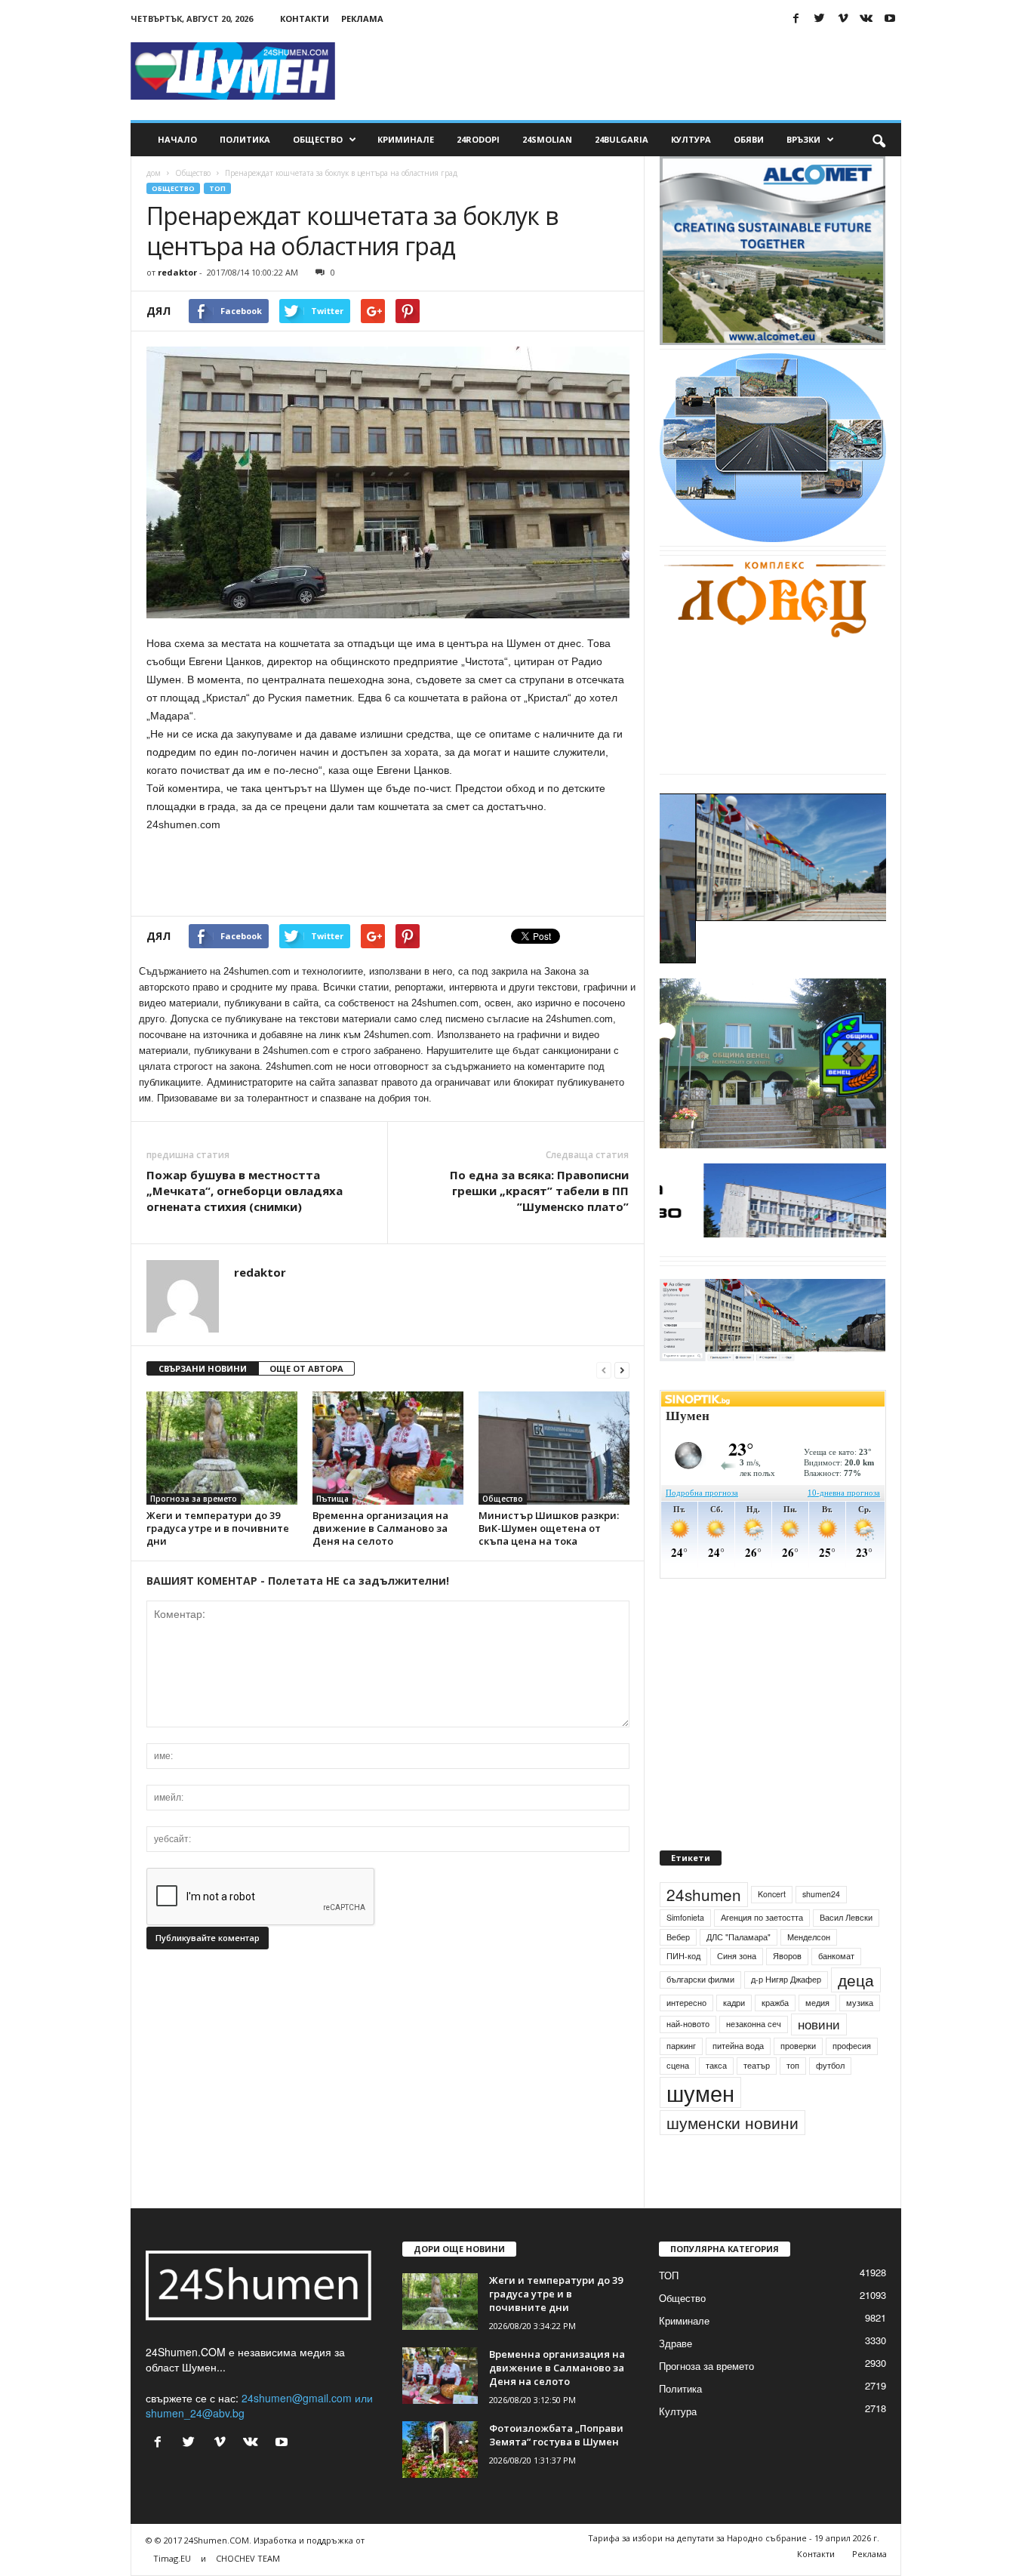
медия (817, 2037)
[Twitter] (820, 18)
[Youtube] (890, 18)
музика (860, 2037)
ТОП (217, 188)
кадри (734, 2037)
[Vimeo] (843, 18)
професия (852, 2080)
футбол (830, 2100)
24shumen (704, 1929)
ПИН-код (683, 1991)
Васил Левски (846, 1952)
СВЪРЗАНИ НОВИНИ (203, 1368)
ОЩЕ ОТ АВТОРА (306, 1368)
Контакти (305, 18)
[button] (879, 140)
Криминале (406, 139)
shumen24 (821, 1929)
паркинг (681, 2080)
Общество (318, 139)
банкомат (836, 1991)
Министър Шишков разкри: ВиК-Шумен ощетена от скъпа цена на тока (549, 1528)
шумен (700, 2127)
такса (716, 2100)
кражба (775, 2037)
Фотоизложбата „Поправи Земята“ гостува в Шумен (556, 2470)
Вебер (678, 1972)
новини (819, 2060)
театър (757, 2100)
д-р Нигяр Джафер (786, 2014)
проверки (798, 2080)
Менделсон (809, 1972)
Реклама (362, 18)
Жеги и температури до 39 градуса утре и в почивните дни (218, 1528)
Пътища (332, 1499)
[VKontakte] (866, 18)
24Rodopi (478, 139)
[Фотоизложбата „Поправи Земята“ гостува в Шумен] (440, 2484)
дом (154, 173)
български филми (700, 2014)
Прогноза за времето (194, 1499)
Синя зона (737, 1991)
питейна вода (738, 2080)
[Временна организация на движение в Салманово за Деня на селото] (388, 1448)
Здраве (676, 2378)
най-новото (688, 2059)
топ (793, 2100)
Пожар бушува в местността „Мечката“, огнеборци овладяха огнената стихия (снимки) (245, 1191)
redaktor (177, 272)
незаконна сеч (754, 2059)
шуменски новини (732, 2157)
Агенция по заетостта (762, 1952)
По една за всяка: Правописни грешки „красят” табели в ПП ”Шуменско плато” (539, 1191)
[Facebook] (796, 18)
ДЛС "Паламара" (739, 1972)
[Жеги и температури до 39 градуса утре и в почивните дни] (222, 1448)
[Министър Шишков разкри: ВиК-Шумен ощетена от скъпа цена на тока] (554, 1448)
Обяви (749, 139)
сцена (678, 2100)
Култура (691, 139)
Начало (177, 139)
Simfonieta (685, 1952)
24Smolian (547, 139)
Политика (245, 139)
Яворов (787, 1991)
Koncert (772, 1929)
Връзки (803, 139)
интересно (686, 2037)
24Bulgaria (622, 139)
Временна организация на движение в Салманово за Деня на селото (380, 1528)
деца (856, 2014)
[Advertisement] (626, 71)
